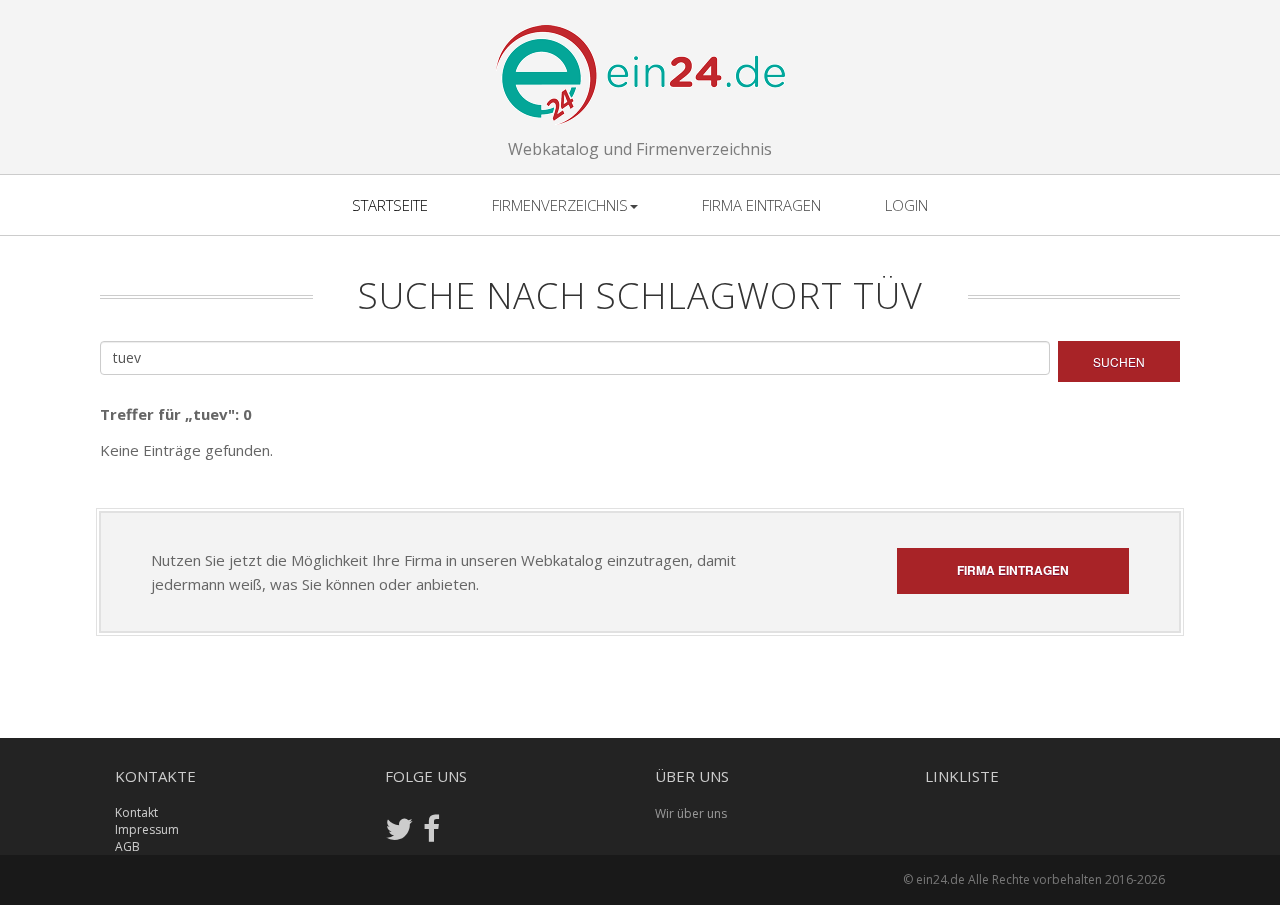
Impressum (147, 829)
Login (906, 205)
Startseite (390, 205)
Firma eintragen (761, 205)
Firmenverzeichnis (560, 205)
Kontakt (136, 812)
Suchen (1119, 361)
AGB (127, 846)
